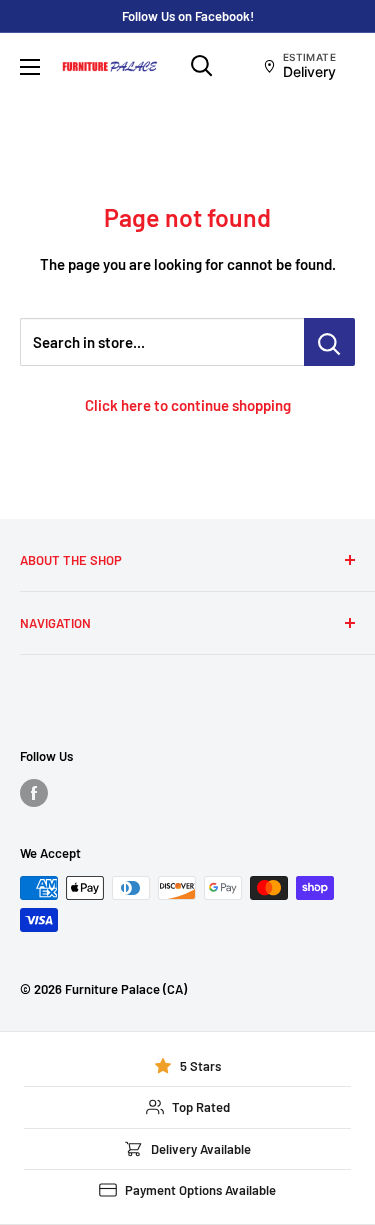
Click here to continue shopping (188, 405)
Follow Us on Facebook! (188, 16)
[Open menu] (30, 67)
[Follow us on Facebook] (34, 793)
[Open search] (202, 66)
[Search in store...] (329, 342)
